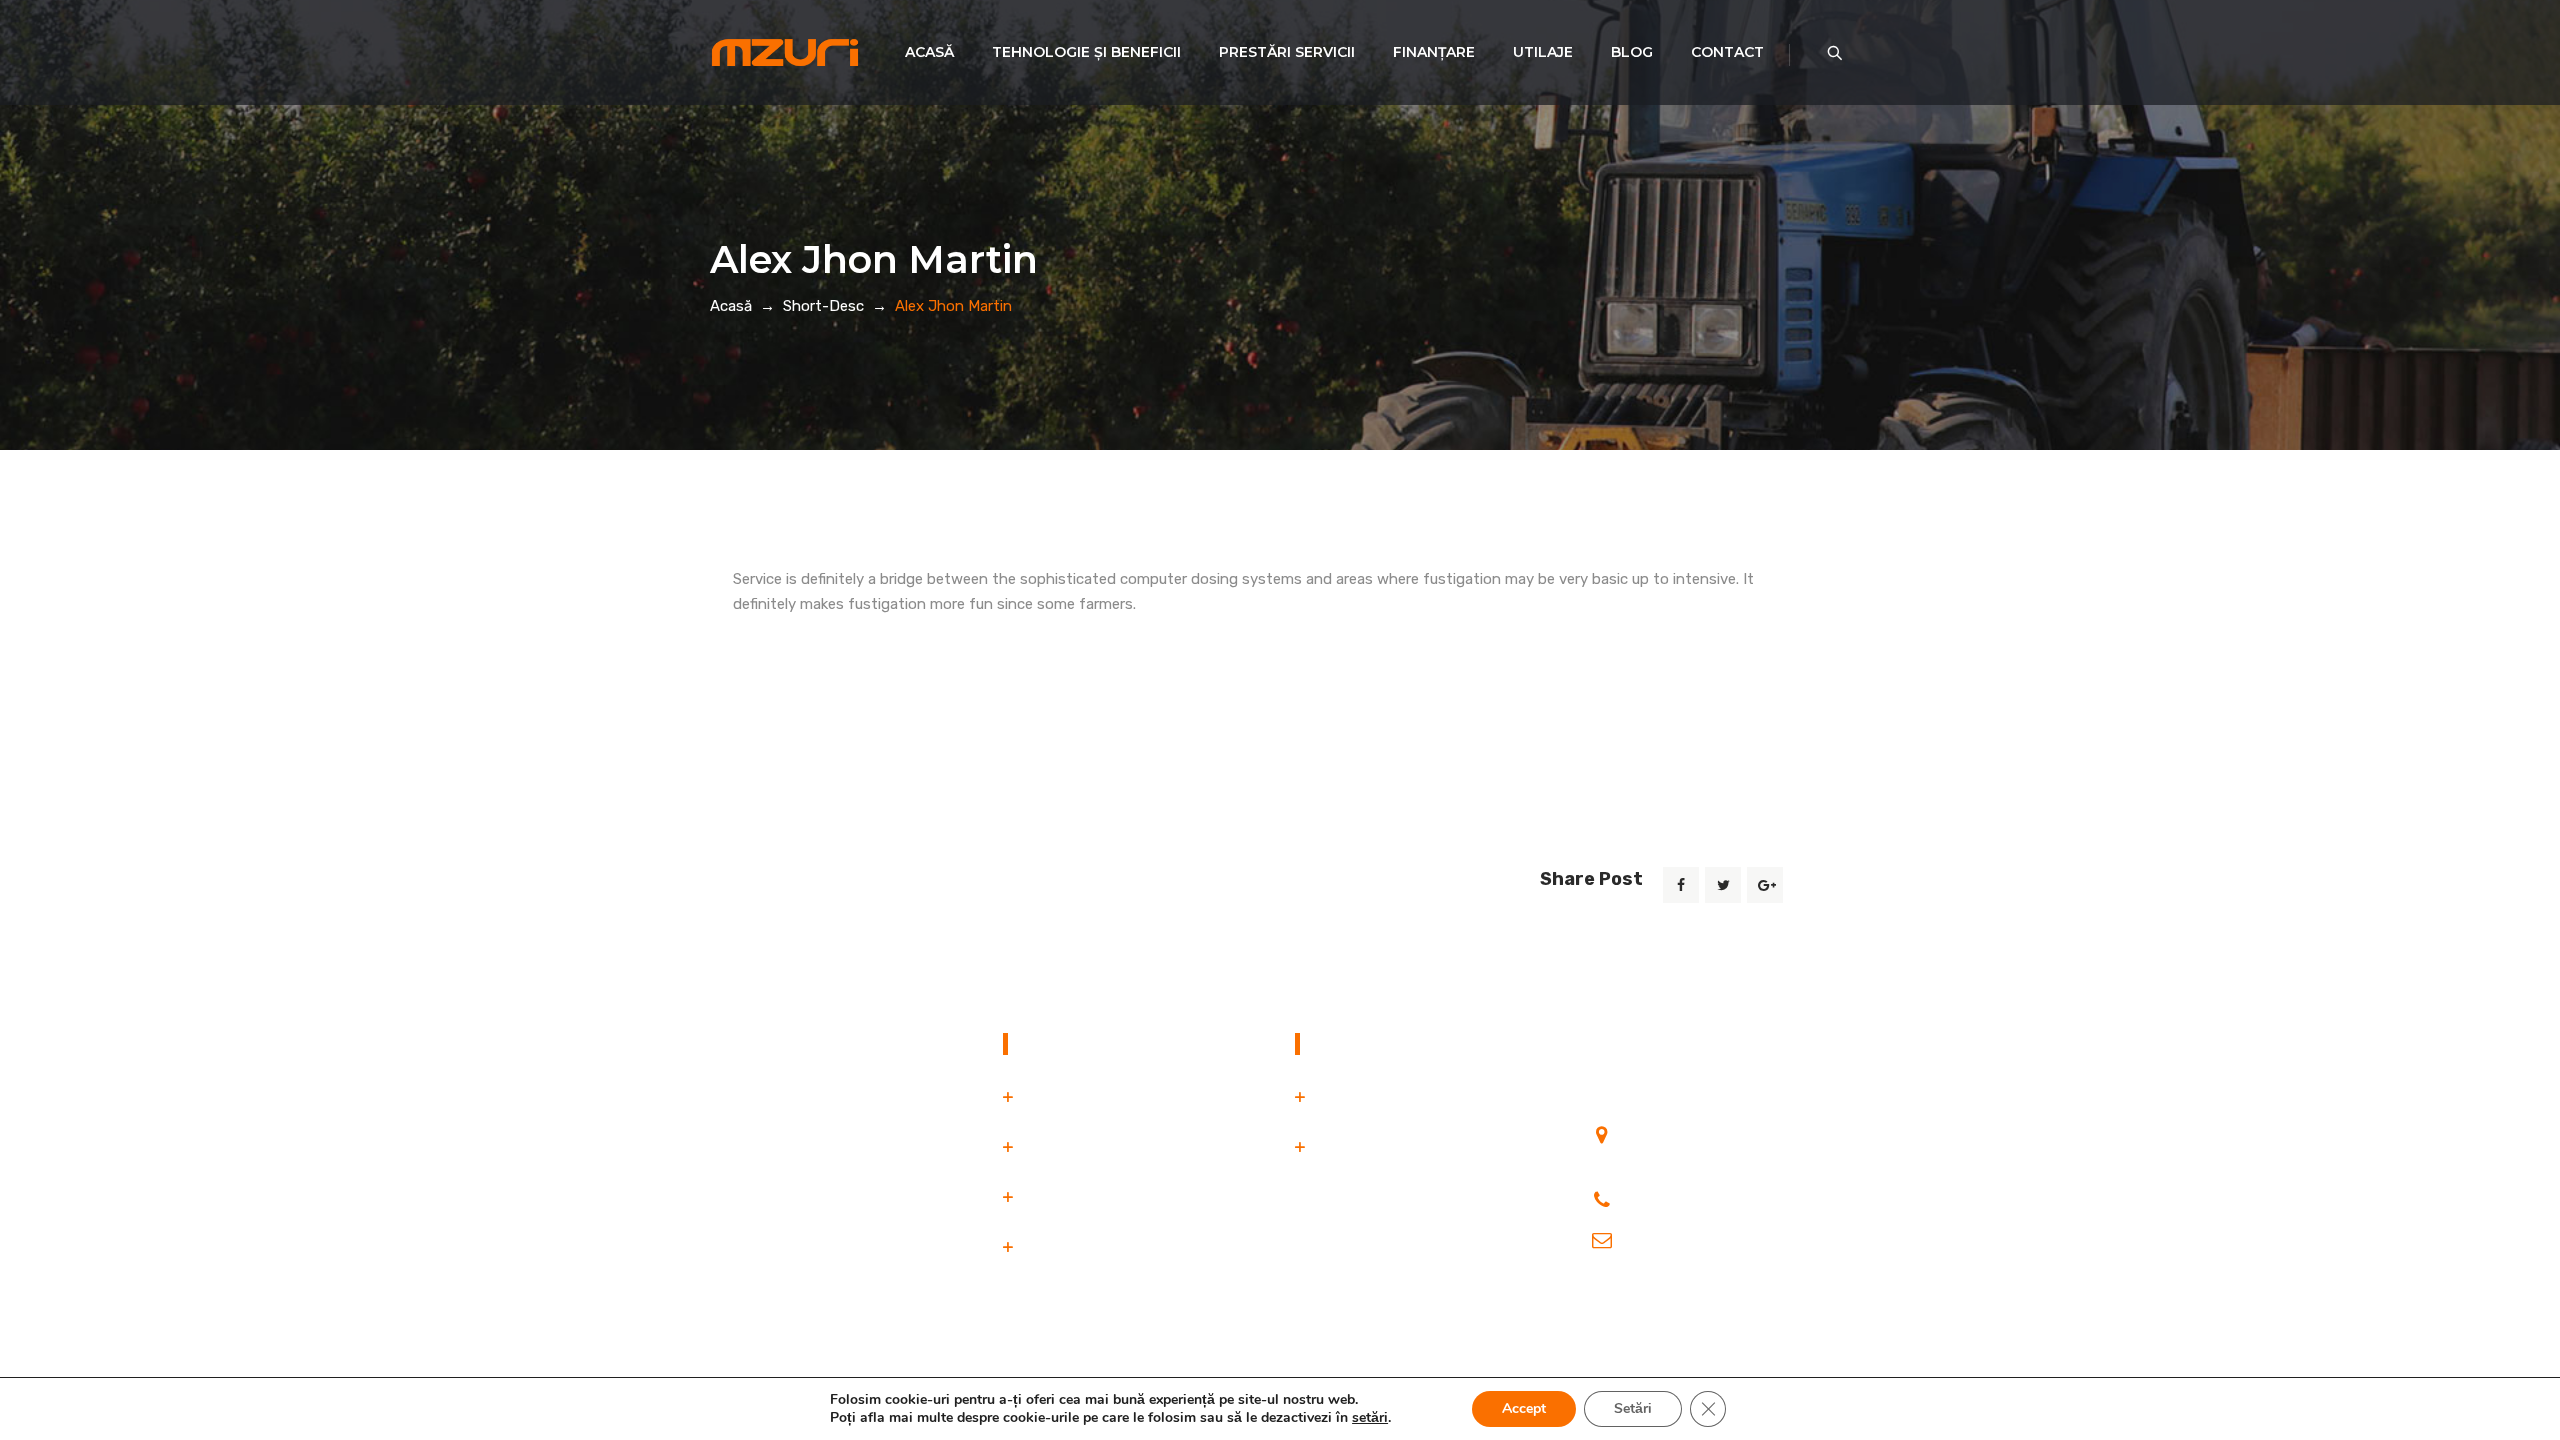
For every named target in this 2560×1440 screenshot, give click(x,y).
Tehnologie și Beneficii (1086, 52)
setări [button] (1370, 1417)
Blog (1632, 52)
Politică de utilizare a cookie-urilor (1428, 1147)
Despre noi (1059, 1147)
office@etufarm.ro (1689, 1235)
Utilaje (1543, 52)
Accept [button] (1524, 1408)
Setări (1633, 1408)
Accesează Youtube (1655, 1305)
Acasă (929, 52)
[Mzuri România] (785, 52)
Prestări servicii (1287, 52)
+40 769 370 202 (1688, 1195)
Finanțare (1434, 52)
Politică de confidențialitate (1408, 1097)
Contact (1727, 52)
